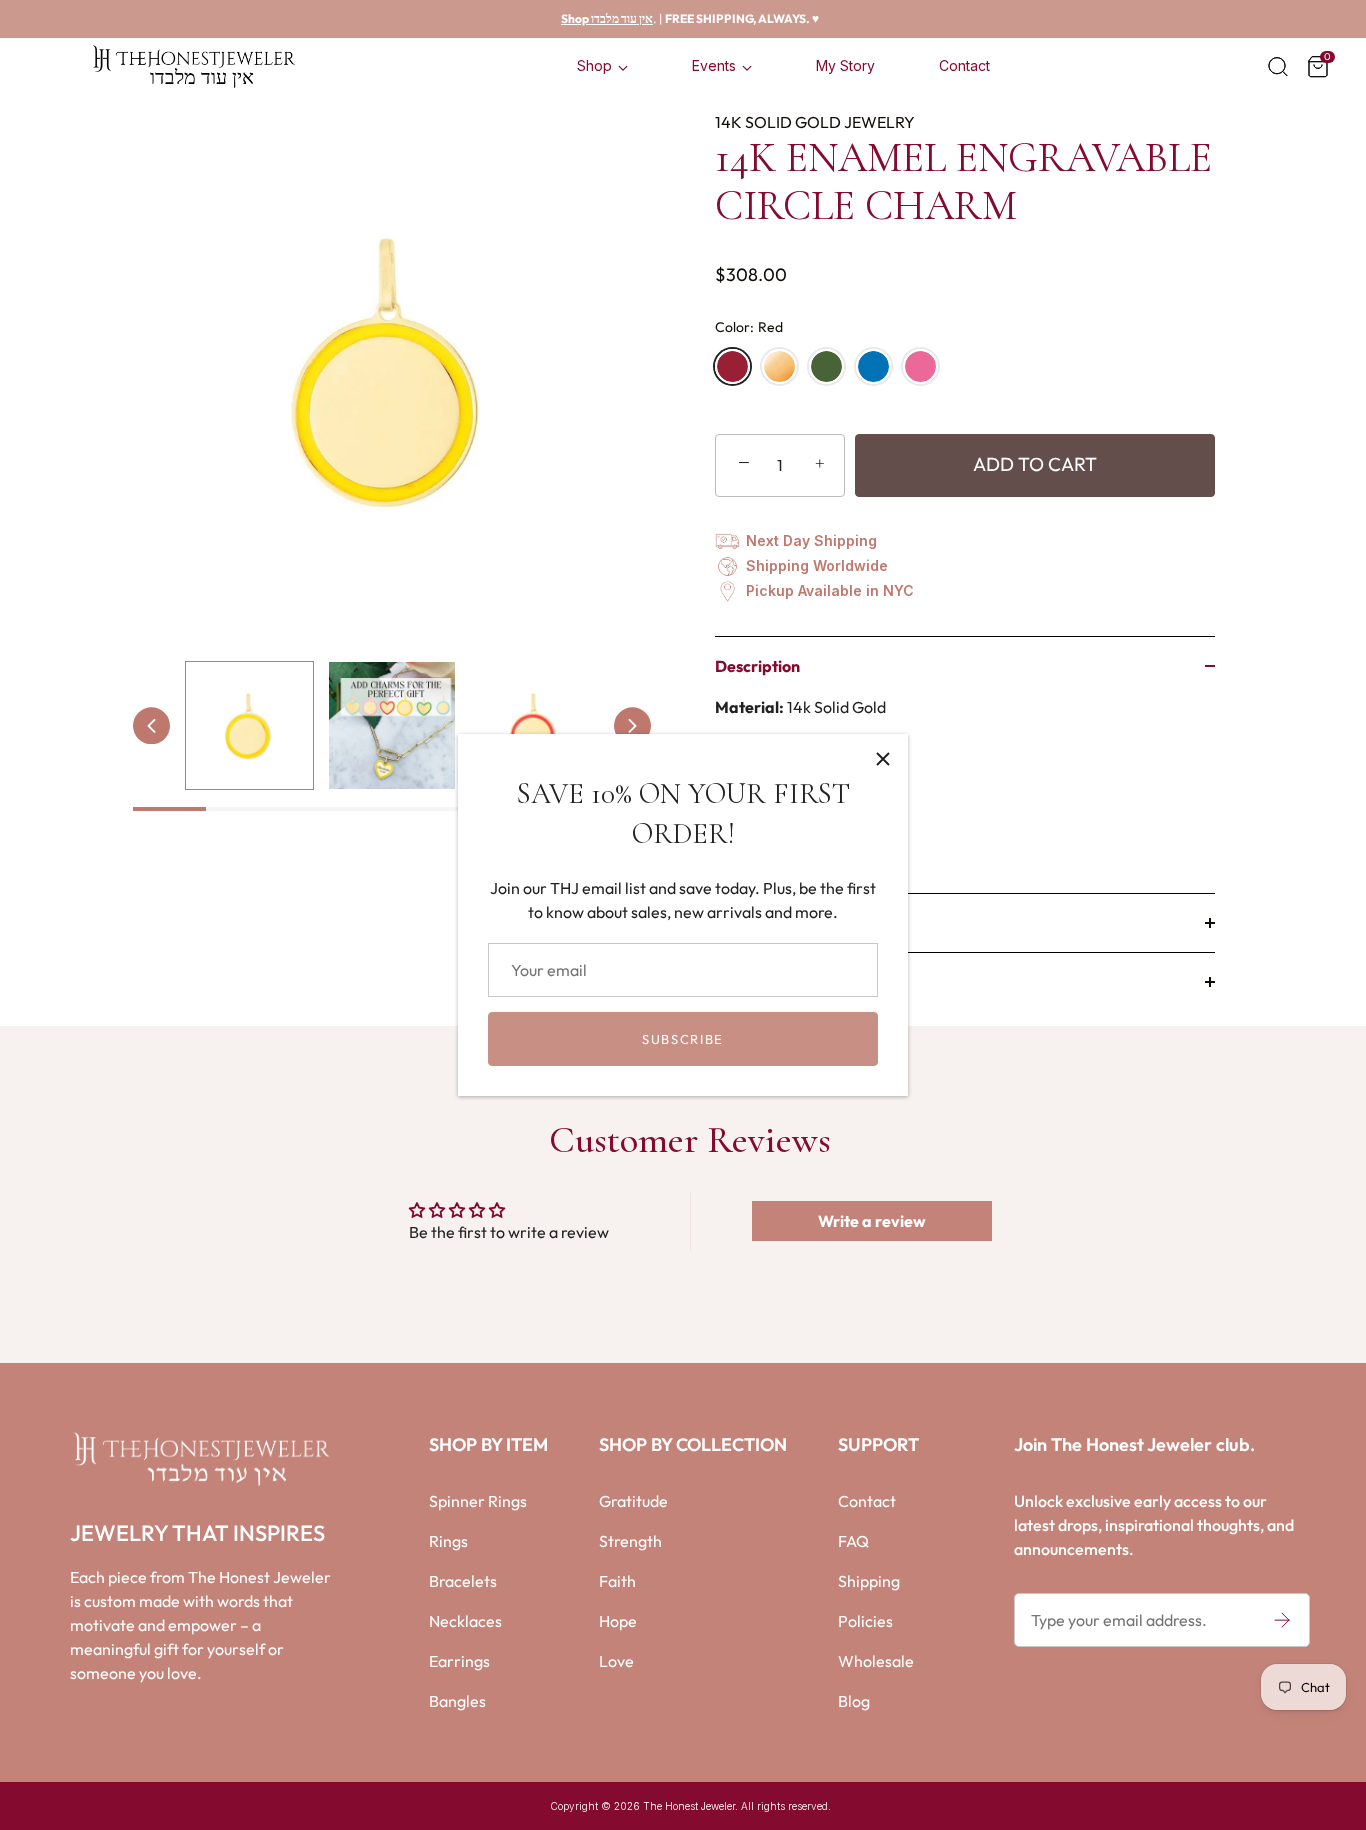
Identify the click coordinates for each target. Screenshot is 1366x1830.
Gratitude (633, 1501)
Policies (865, 1621)
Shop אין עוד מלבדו (607, 18)
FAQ (853, 1541)
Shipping (869, 1581)
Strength (630, 1541)
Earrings (459, 1661)
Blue (873, 366)
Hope (618, 1621)
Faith (617, 1581)
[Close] (883, 759)
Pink (920, 366)
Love (616, 1661)
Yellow (779, 366)
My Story (845, 65)
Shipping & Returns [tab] (782, 982)
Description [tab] (757, 666)
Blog (854, 1701)
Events (714, 65)
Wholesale (876, 1661)
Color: (749, 327)
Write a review (872, 1221)
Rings (448, 1541)
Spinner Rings (478, 1501)
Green (826, 366)
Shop (594, 65)
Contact (964, 65)
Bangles (457, 1701)
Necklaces (465, 1621)
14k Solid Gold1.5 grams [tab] (807, 779)
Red (732, 366)
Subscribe (683, 1039)
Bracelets (463, 1581)
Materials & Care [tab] (774, 923)
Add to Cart (1035, 464)
